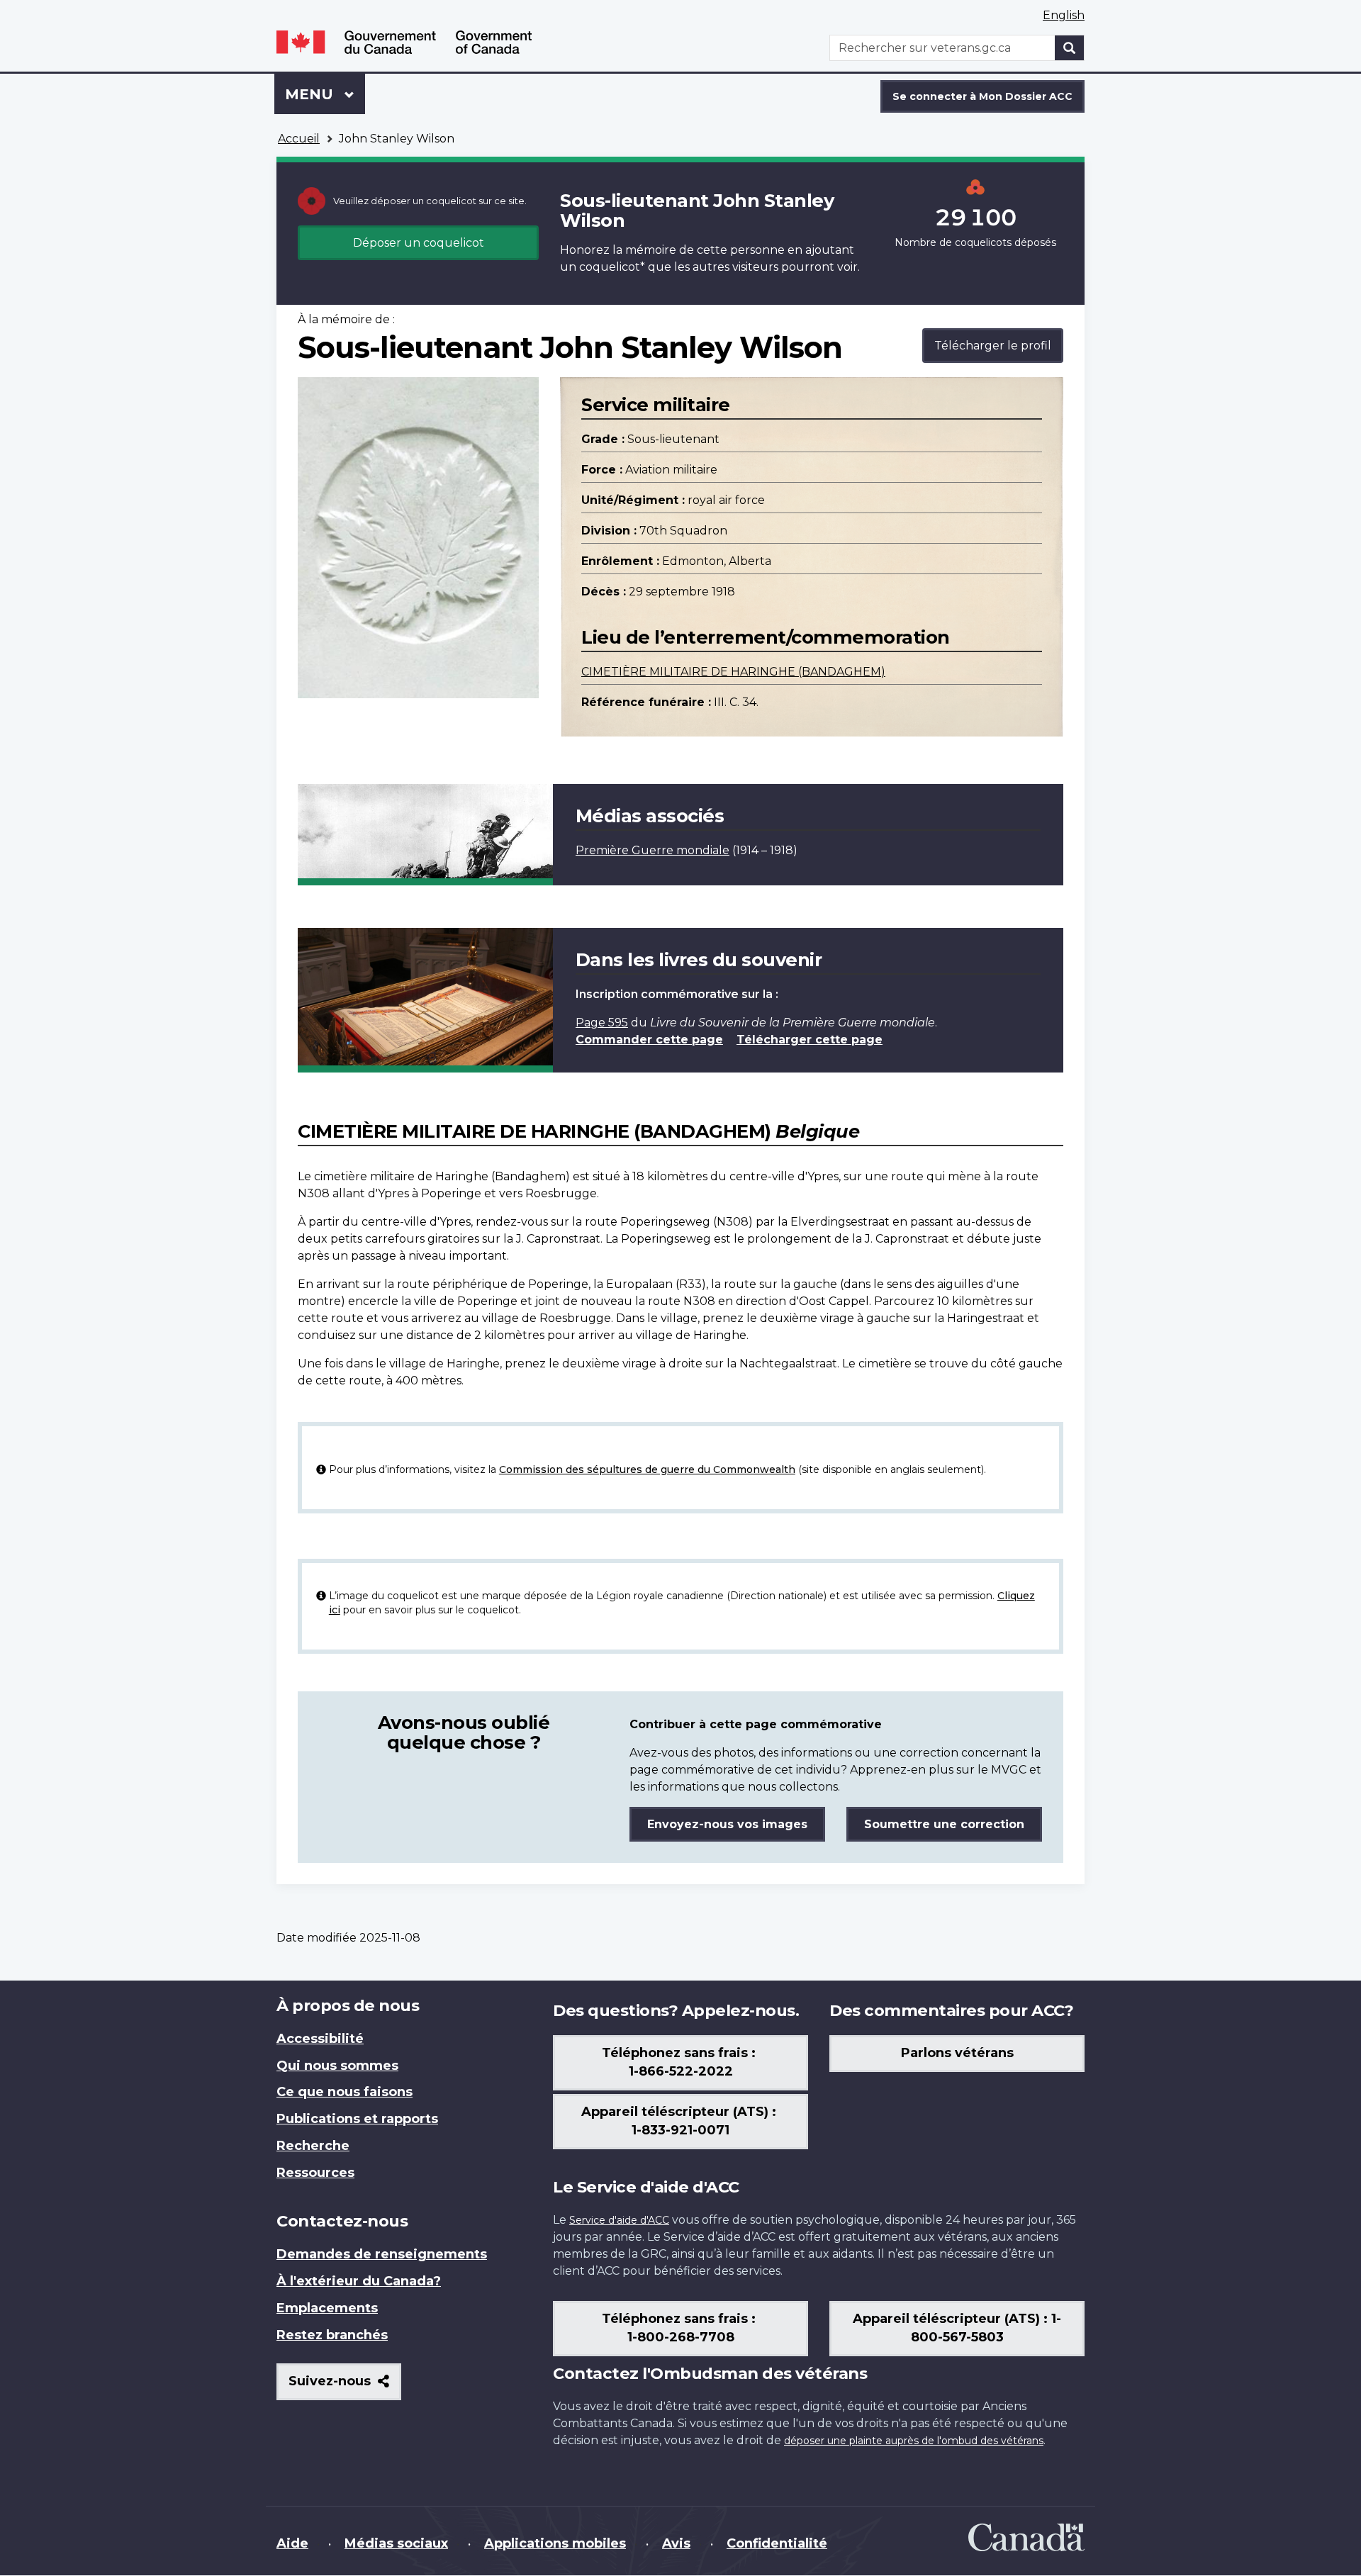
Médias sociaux (396, 2543)
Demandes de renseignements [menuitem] (382, 2254)
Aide (292, 2543)
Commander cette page (649, 1040)
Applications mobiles (555, 2543)
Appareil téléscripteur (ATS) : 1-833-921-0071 (680, 2121)
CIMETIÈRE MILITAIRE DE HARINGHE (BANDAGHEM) (733, 672)
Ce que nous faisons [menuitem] (345, 2092)
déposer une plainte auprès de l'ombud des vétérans (914, 2441)
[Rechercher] (1070, 48)
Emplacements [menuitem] (327, 2308)
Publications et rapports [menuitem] (357, 2119)
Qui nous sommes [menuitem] (337, 2066)
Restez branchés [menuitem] (332, 2335)
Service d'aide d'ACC (619, 2220)
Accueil (299, 139)
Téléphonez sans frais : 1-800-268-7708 (680, 2328)
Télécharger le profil (993, 346)
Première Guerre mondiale (653, 850)
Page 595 (602, 1023)
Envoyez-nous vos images (727, 1824)
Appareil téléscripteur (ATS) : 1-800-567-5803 (957, 2328)
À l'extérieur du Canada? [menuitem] (359, 2281)
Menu (325, 94)
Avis (676, 2543)
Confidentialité (777, 2543)
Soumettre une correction (944, 1824)
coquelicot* (612, 267)
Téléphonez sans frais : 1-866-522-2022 (680, 2062)
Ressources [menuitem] (315, 2173)
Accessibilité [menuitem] (320, 2039)
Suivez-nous (345, 2386)
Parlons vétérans (957, 2053)
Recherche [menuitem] (313, 2146)
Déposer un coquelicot (419, 243)
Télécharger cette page (810, 1040)
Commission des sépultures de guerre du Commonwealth (647, 1469)
